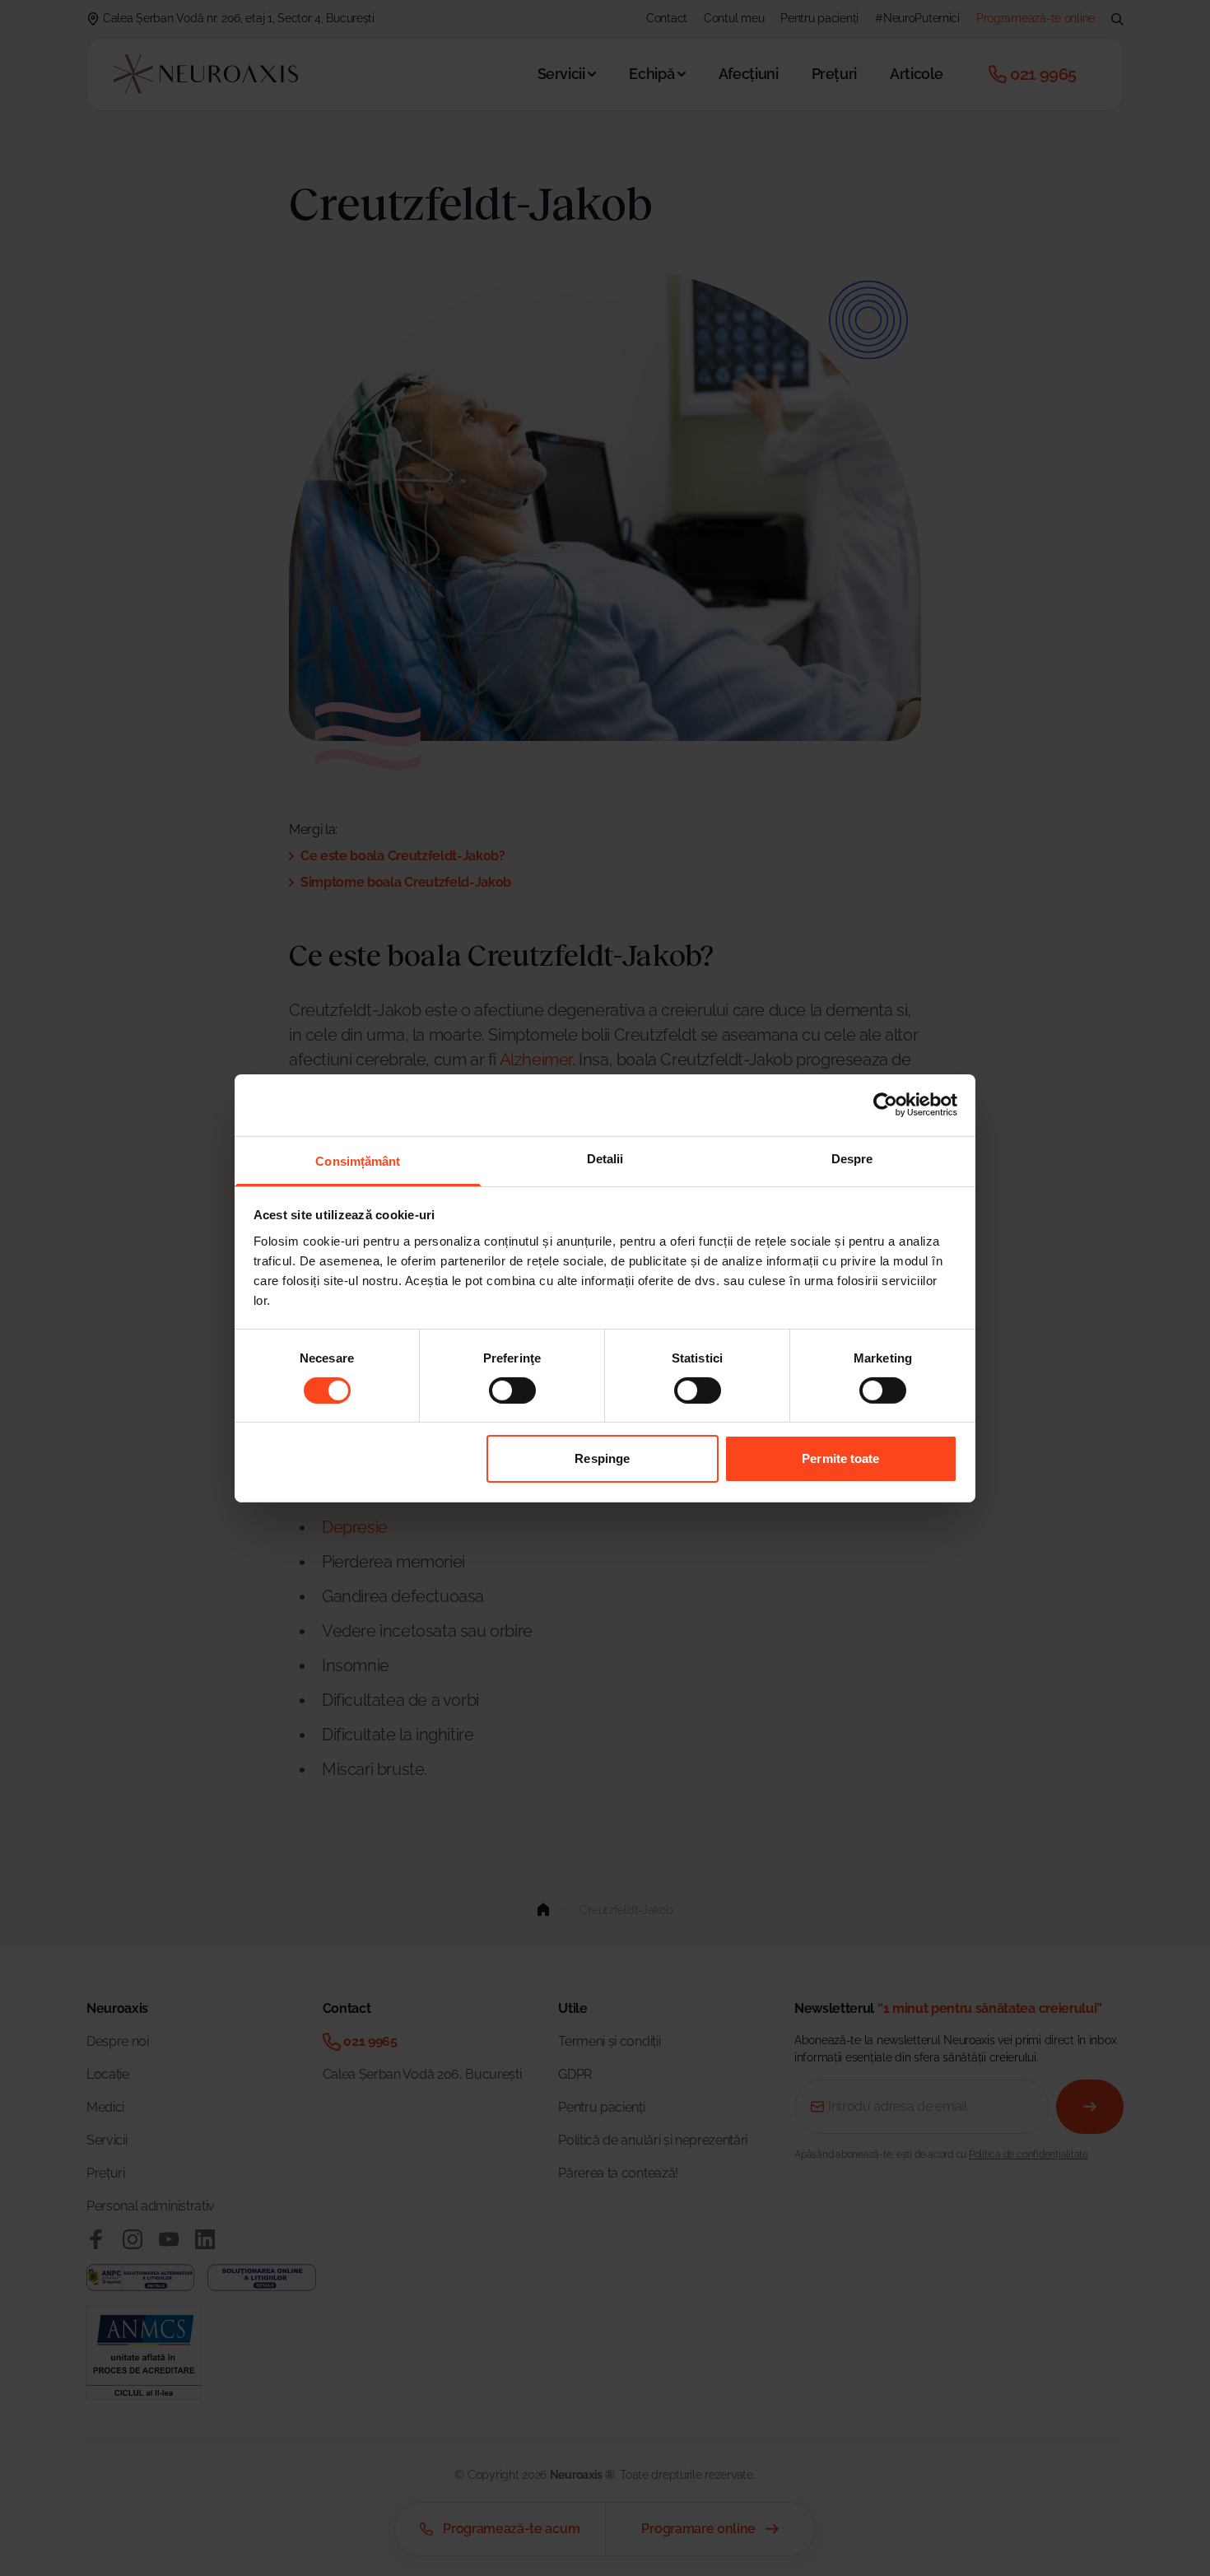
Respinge (602, 1458)
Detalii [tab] (605, 1158)
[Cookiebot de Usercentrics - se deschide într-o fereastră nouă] (885, 1105)
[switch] (512, 1390)
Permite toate (840, 1458)
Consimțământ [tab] (358, 1160)
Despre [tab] (852, 1158)
